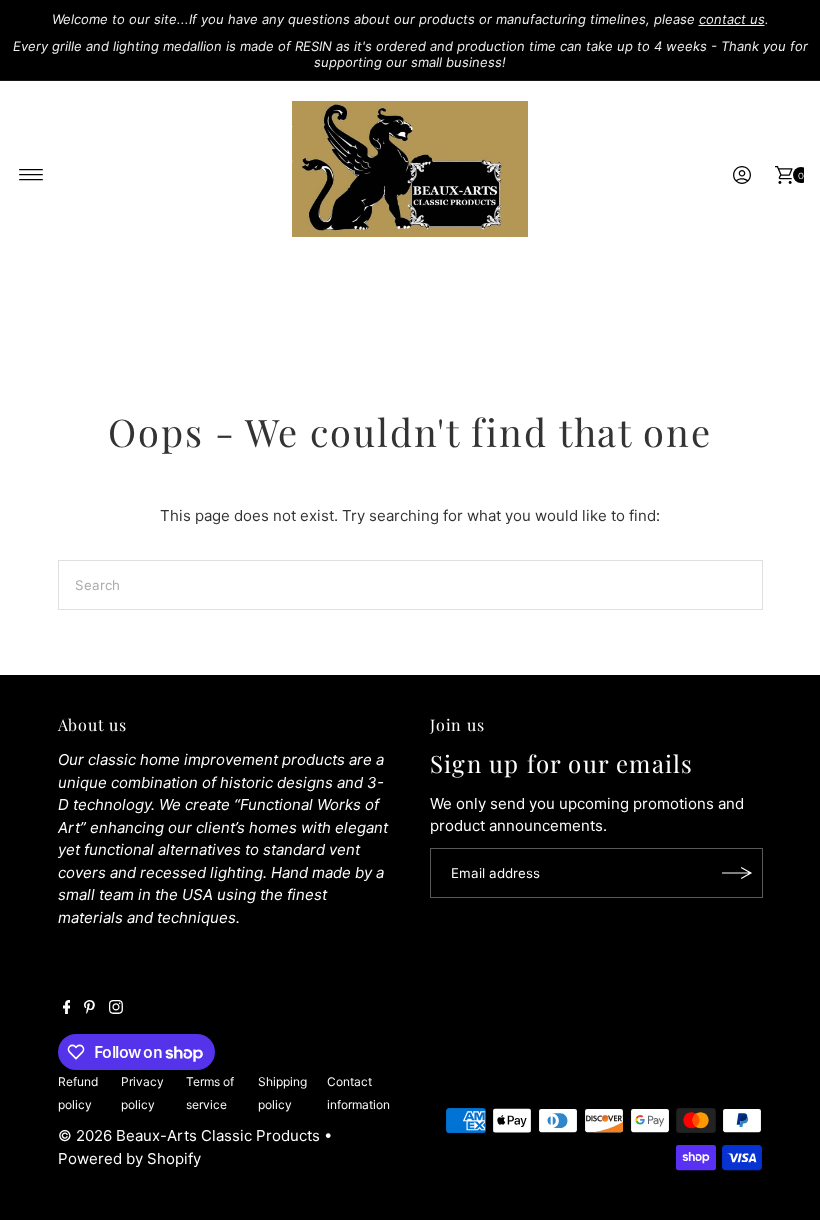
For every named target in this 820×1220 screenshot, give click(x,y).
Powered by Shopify (129, 1158)
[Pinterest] (89, 1009)
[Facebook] (67, 1009)
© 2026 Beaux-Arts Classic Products (191, 1135)
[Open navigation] (31, 175)
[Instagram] (116, 1009)
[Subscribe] (738, 873)
